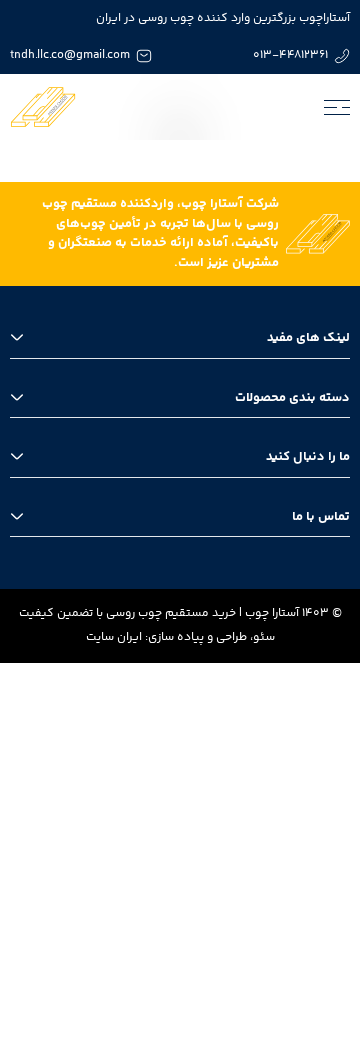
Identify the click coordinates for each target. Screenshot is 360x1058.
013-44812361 (290, 55)
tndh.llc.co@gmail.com (70, 55)
